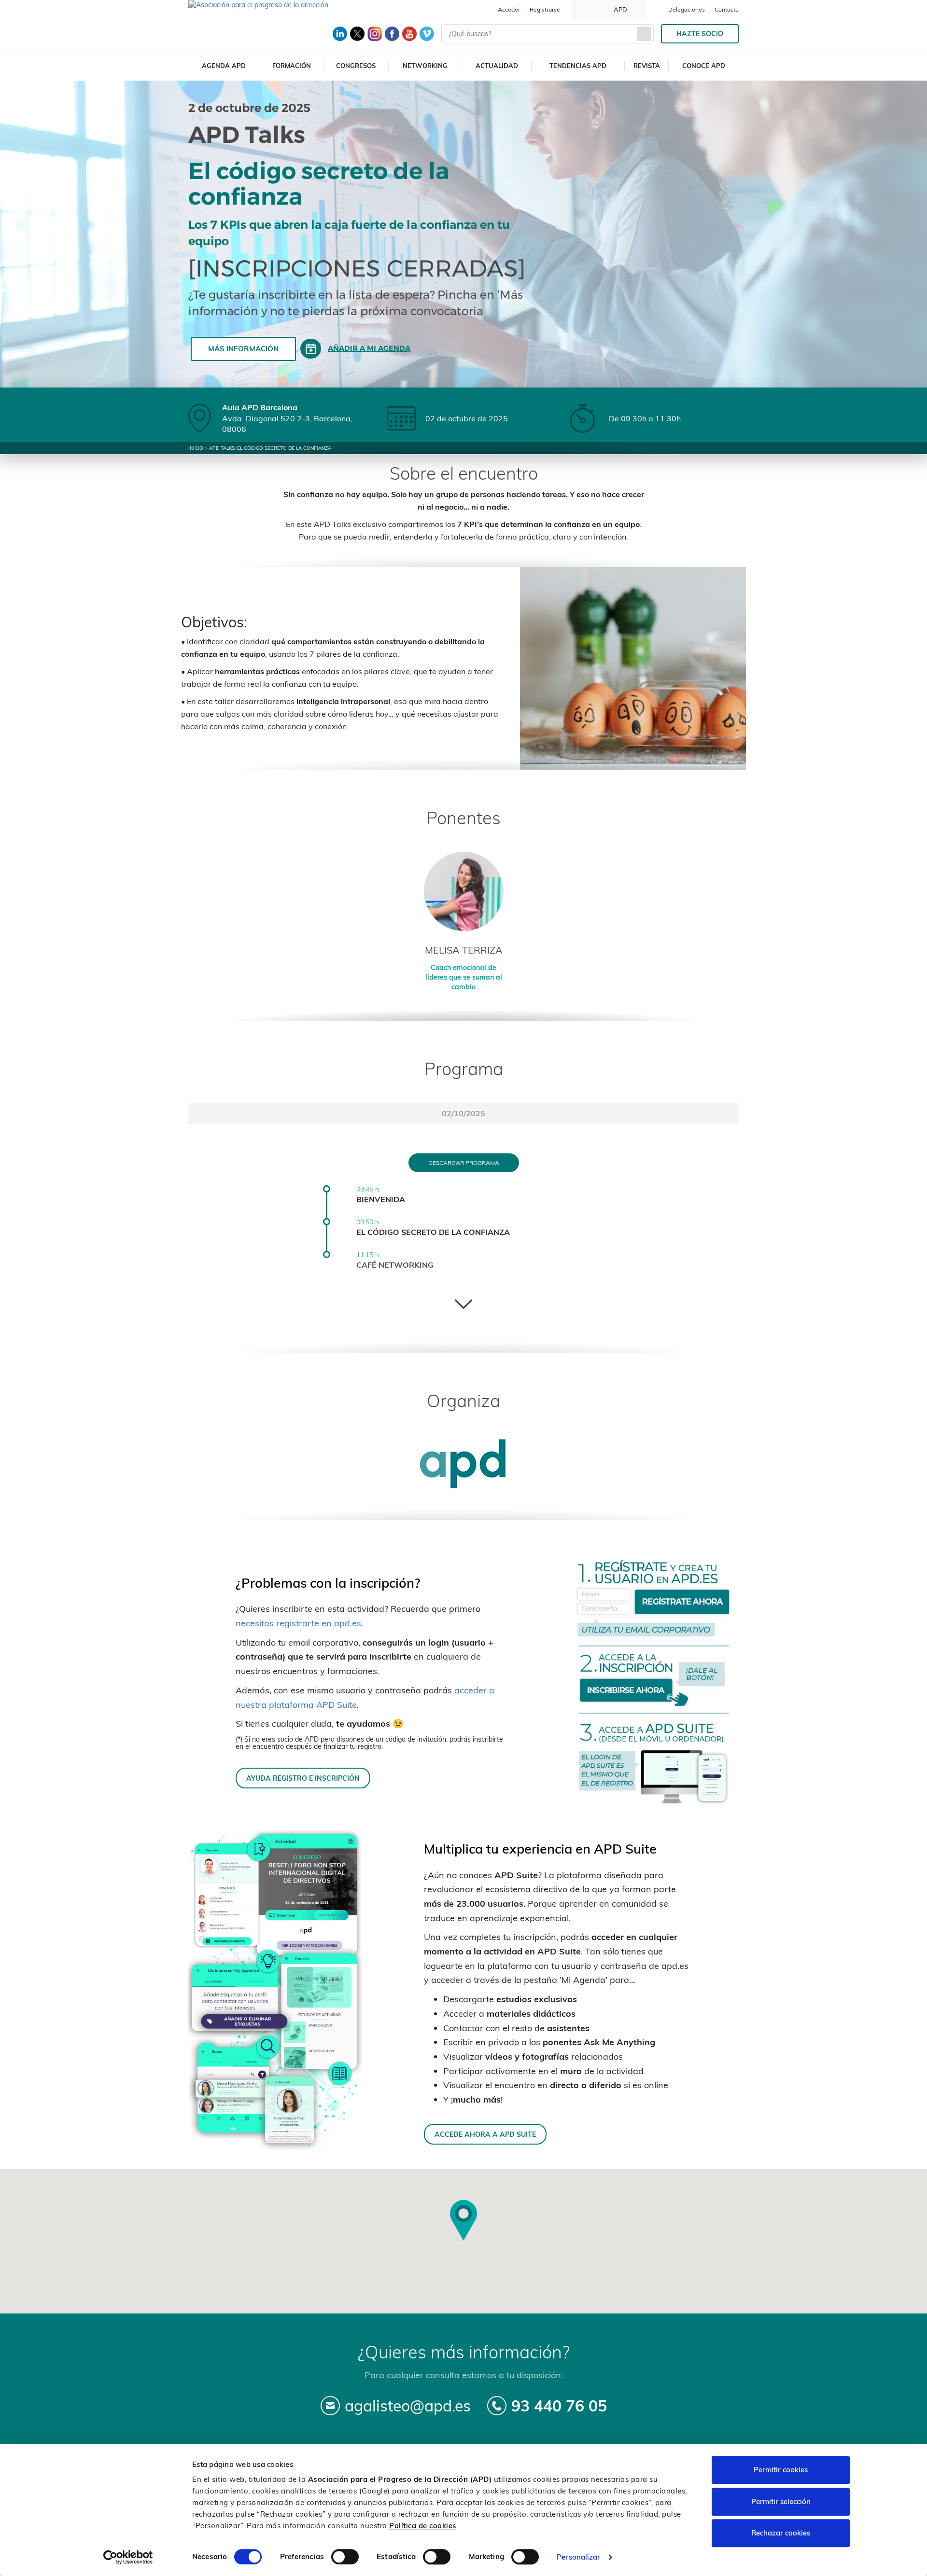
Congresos (356, 66)
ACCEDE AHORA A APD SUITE (485, 2134)
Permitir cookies (781, 2470)
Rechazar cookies (781, 2533)
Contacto (727, 9)
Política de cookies (423, 2526)
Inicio (196, 448)
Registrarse (545, 9)
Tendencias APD (578, 66)
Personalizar (578, 2557)
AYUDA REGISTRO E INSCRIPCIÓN (303, 1778)
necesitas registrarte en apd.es (298, 1623)
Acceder (509, 9)
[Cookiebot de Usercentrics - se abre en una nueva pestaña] (128, 2557)
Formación (292, 66)
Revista (647, 66)
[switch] (345, 2557)
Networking (425, 66)
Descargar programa (464, 1163)
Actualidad (497, 66)
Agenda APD (224, 66)
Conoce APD (704, 66)
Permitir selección (781, 2501)
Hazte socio (700, 34)
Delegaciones (687, 9)
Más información (243, 349)
